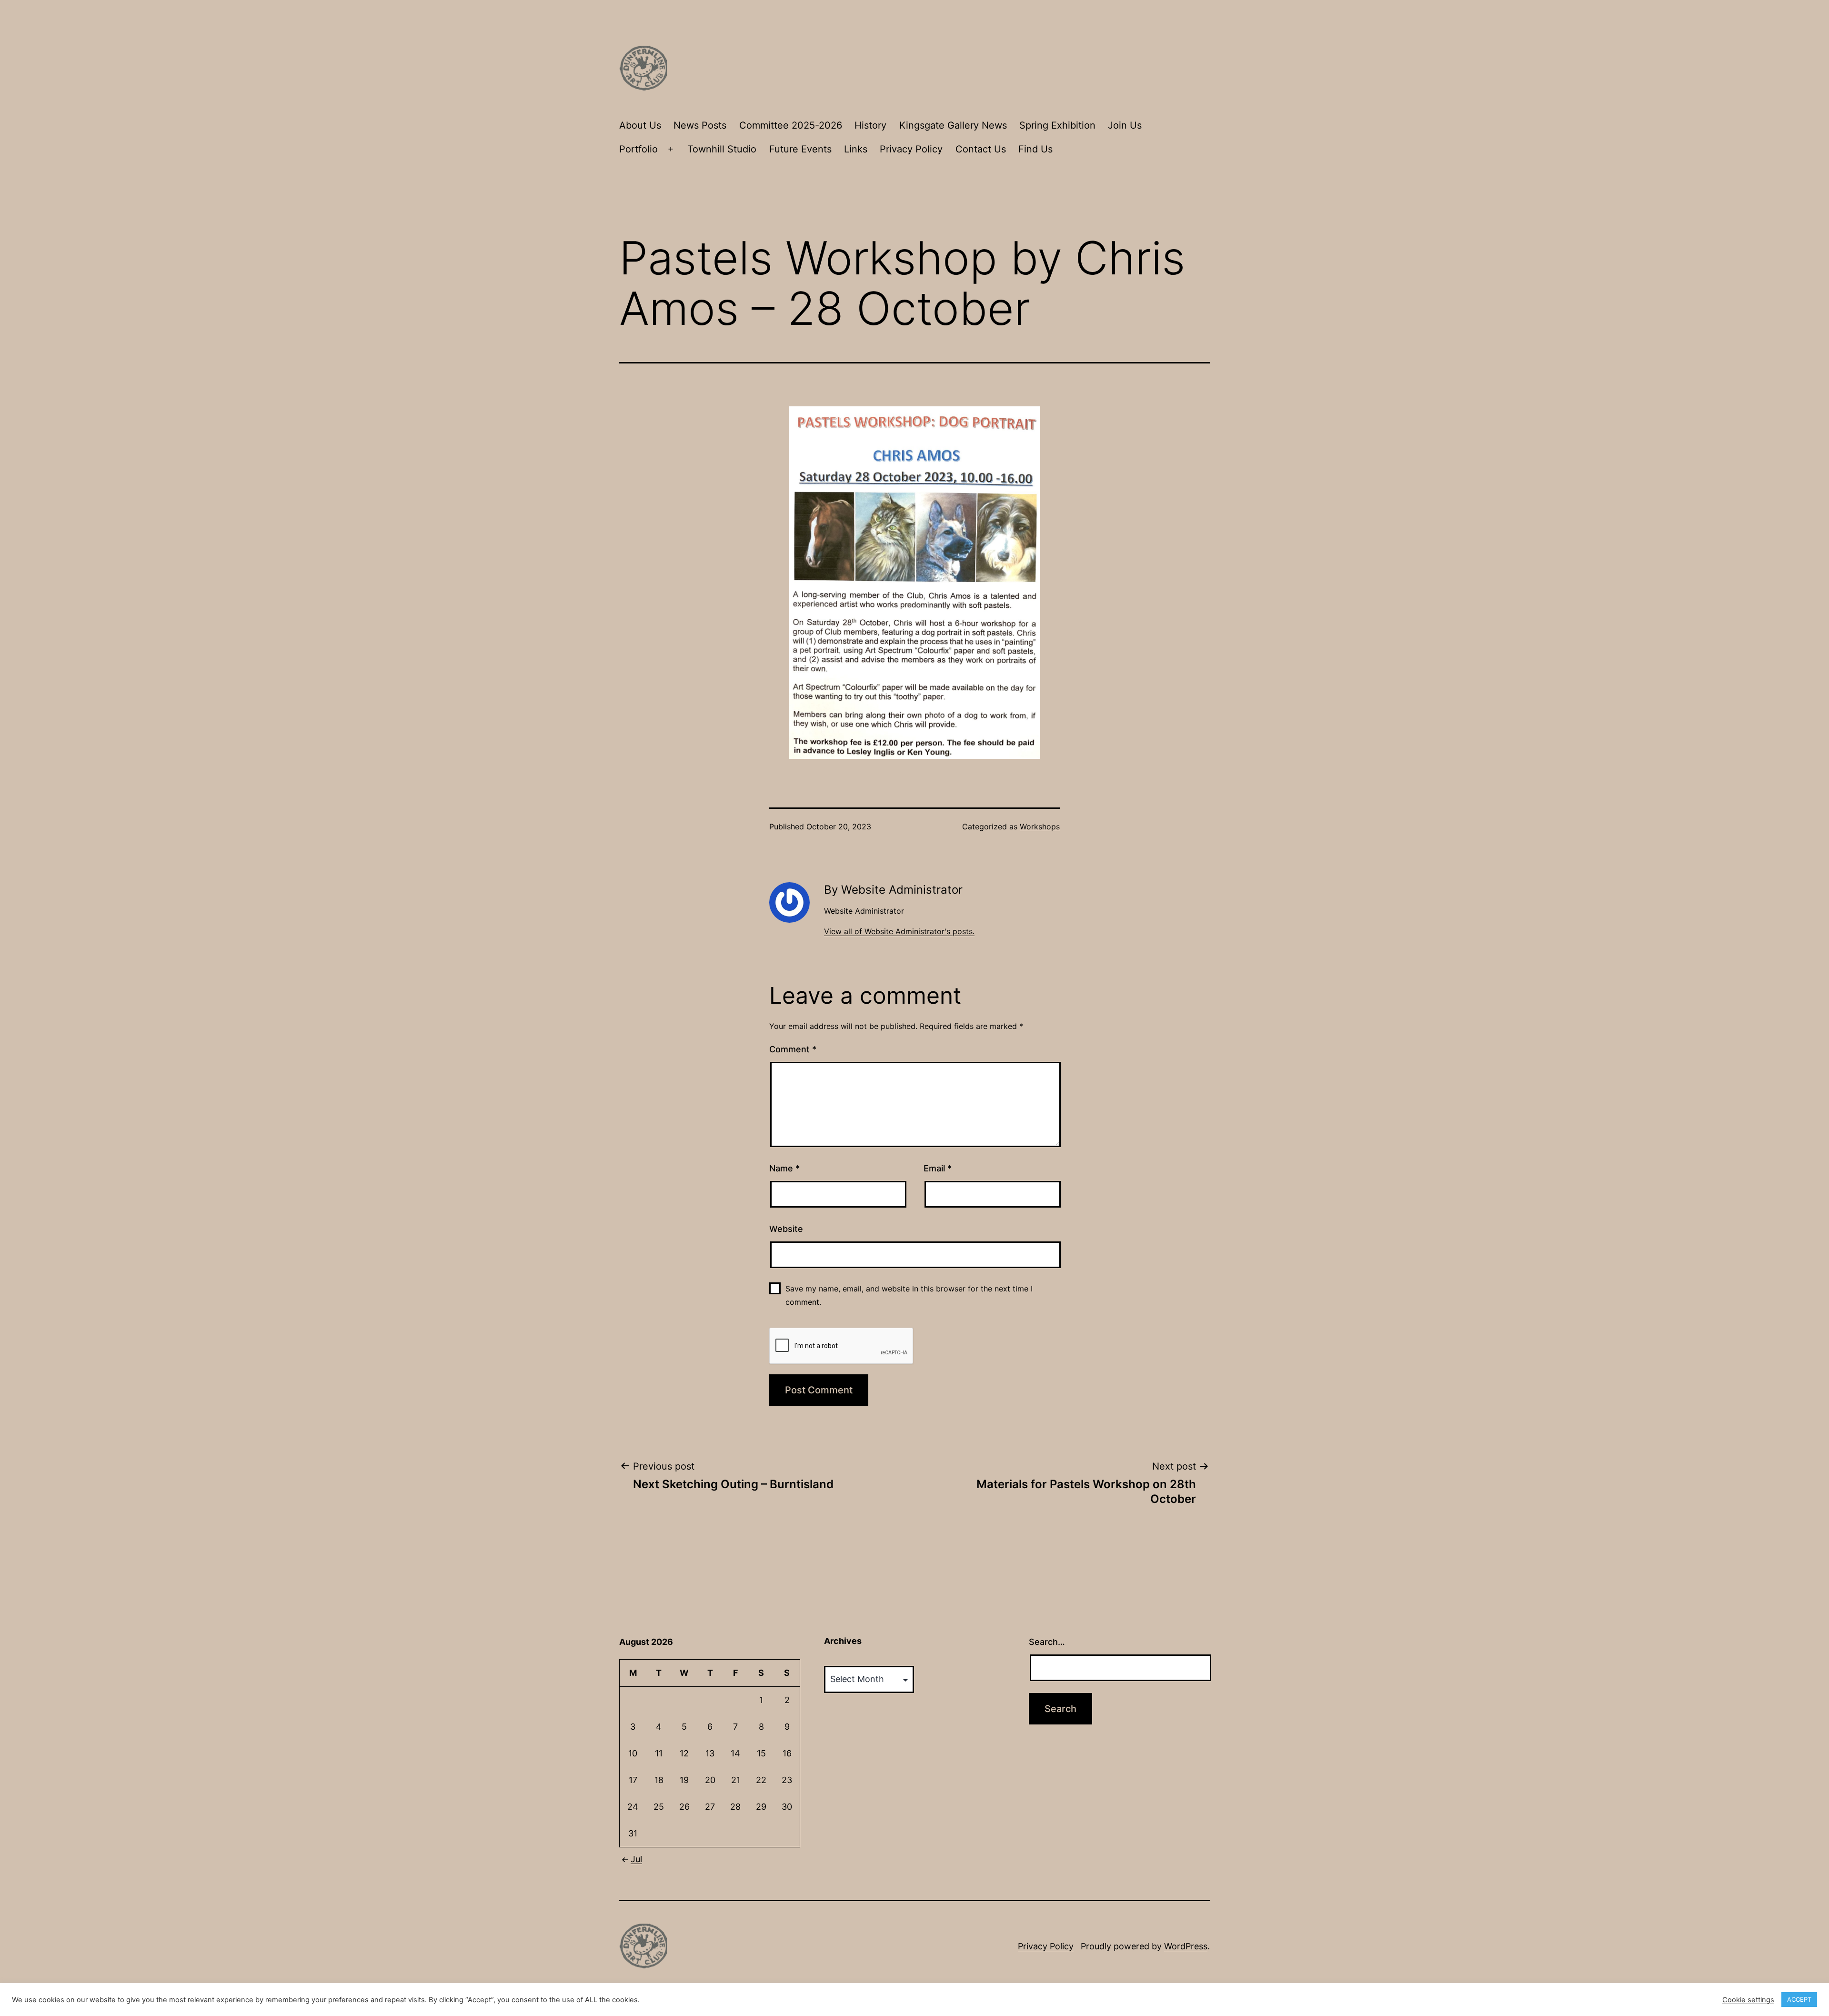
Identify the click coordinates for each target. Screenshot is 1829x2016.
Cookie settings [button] (1748, 2000)
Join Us (1125, 125)
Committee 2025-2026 (791, 125)
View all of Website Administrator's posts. (899, 931)
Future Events (800, 149)
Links (856, 149)
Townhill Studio (722, 149)
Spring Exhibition (1057, 125)
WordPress (1186, 1946)
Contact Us (981, 149)
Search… (1047, 1642)
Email (938, 1168)
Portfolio (638, 149)
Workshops (1040, 827)
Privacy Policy (911, 149)
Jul (636, 1859)
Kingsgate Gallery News (953, 125)
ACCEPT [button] (1799, 1999)
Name (784, 1168)
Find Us (1035, 149)
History (870, 125)
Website (786, 1229)
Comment (793, 1049)
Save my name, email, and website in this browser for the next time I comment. (909, 1295)
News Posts (700, 125)
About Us (640, 125)
